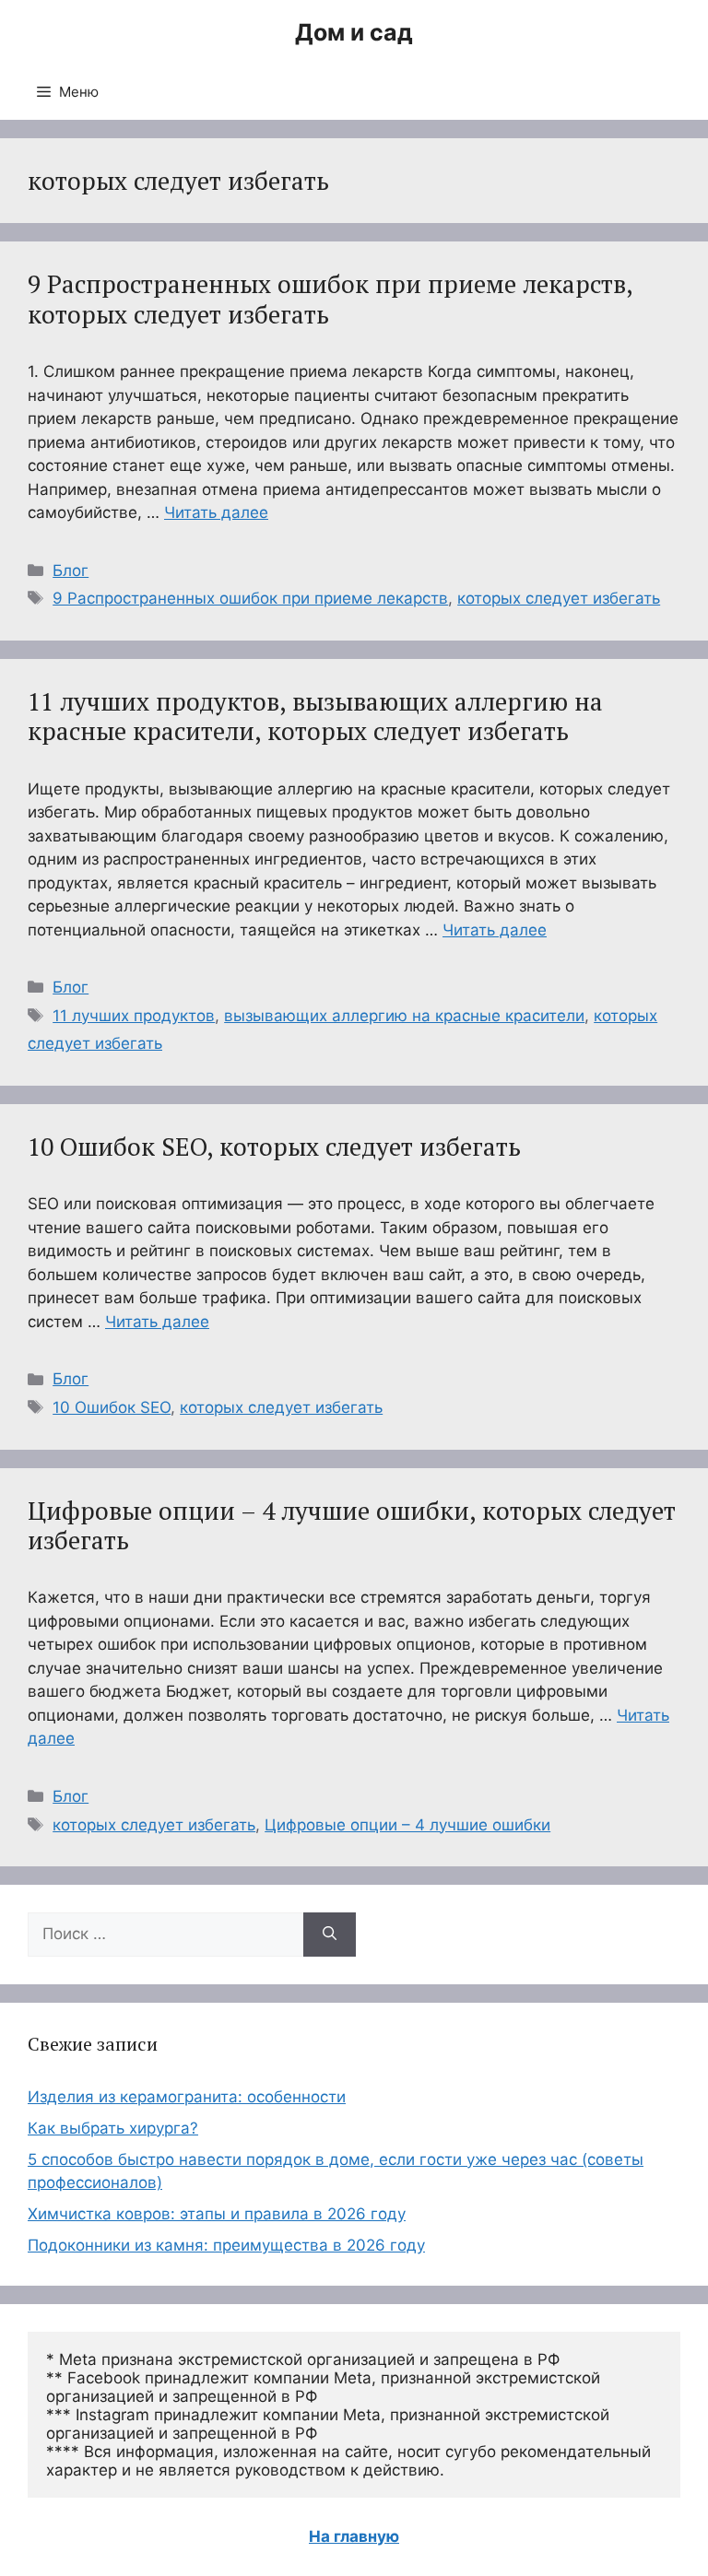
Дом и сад (354, 32)
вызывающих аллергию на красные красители (404, 1016)
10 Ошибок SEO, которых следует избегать (274, 1147)
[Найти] (330, 1935)
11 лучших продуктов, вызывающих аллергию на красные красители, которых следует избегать (315, 716)
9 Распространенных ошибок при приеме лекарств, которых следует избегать (330, 299)
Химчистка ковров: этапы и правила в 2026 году (217, 2214)
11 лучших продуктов (134, 1016)
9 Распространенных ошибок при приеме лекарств (250, 598)
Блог (71, 570)
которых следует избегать (559, 598)
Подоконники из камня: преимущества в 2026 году (226, 2245)
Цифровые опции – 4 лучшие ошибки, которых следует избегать (352, 1525)
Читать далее (216, 512)
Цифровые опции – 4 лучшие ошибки (407, 1825)
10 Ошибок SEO (112, 1407)
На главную (354, 2536)
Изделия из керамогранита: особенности (187, 2097)
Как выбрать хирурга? (113, 2128)
